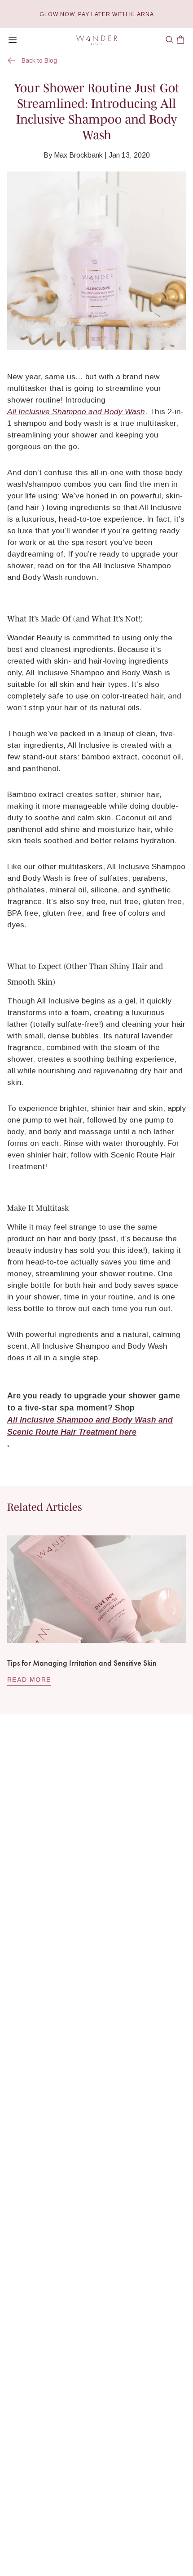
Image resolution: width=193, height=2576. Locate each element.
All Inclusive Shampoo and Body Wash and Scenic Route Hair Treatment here (90, 1426)
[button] (170, 40)
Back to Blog (39, 60)
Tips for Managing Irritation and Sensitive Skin (82, 1663)
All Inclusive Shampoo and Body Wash (76, 411)
